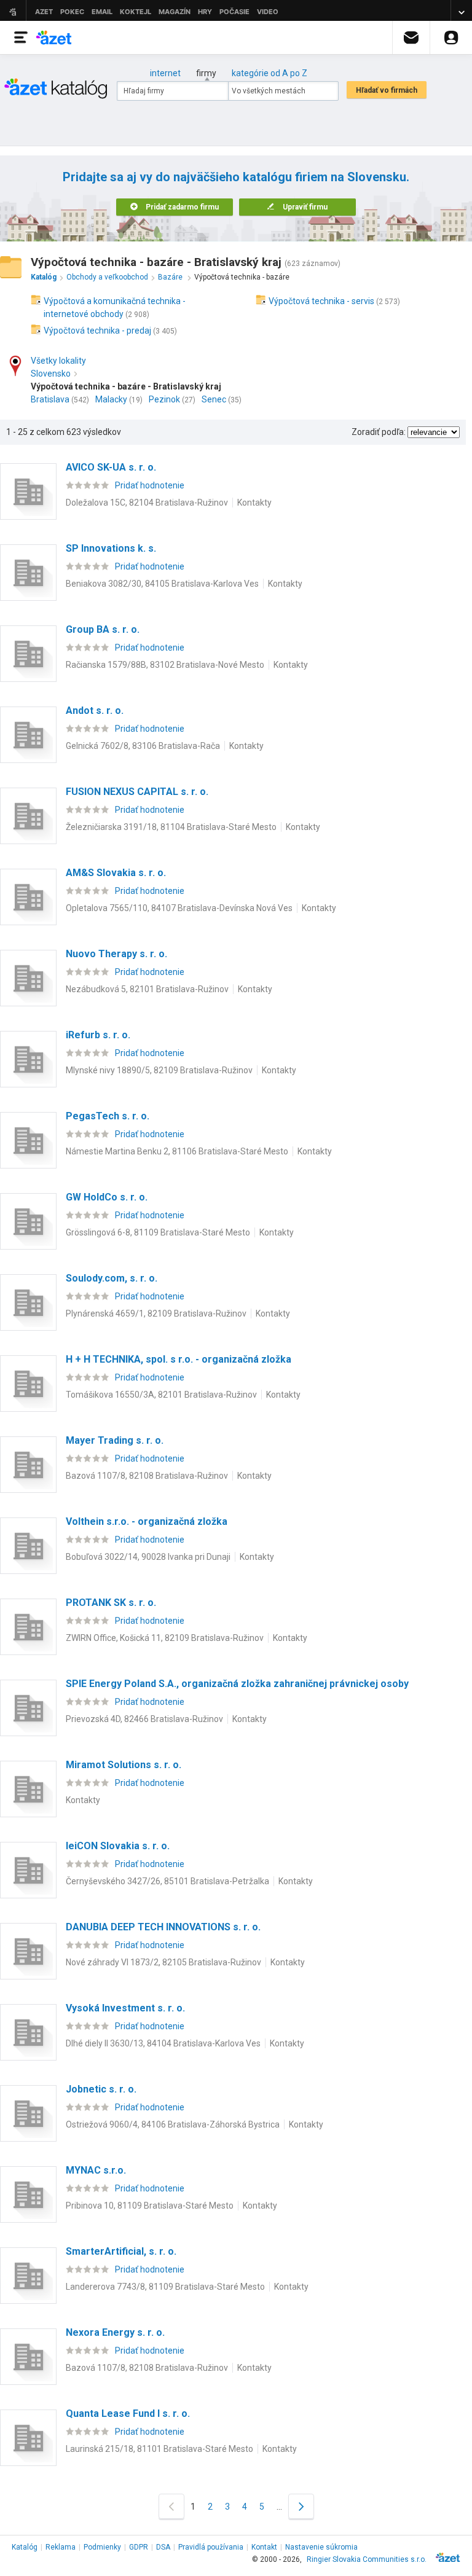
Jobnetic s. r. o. (101, 2089)
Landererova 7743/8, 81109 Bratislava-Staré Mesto (165, 2287)
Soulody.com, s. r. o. (112, 1278)
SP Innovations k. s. (111, 548)
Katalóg (25, 2547)
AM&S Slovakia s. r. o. (116, 873)
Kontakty (254, 503)
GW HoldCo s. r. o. (107, 1197)
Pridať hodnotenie (150, 485)
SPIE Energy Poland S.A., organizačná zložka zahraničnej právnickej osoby (237, 1684)
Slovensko (51, 374)
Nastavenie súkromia (321, 2547)
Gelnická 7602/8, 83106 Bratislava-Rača (143, 746)
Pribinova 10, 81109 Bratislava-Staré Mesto (150, 2206)
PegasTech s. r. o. (108, 1116)
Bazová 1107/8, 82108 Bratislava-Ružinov (147, 1476)
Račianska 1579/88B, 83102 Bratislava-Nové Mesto (165, 665)
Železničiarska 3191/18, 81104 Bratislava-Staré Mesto (171, 827)
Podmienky (102, 2547)
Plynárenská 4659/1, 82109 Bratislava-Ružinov (156, 1313)
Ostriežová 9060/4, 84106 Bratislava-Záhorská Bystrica (173, 2124)
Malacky (111, 399)
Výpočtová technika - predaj (97, 331)
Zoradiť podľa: (379, 432)
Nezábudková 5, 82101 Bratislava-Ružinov (147, 989)
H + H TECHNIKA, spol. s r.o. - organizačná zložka (179, 1359)
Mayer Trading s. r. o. (115, 1440)
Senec (214, 399)
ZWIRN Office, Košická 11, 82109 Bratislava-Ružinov (165, 1638)
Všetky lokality (58, 361)
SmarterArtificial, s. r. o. (121, 2251)
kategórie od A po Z (269, 73)
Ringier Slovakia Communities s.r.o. (367, 2559)
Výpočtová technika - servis (321, 301)
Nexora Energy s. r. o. (115, 2332)
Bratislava (50, 399)
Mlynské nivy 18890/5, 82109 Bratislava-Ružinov (159, 1070)
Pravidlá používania (211, 2547)
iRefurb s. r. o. (98, 1035)
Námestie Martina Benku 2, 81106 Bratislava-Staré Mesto (177, 1151)
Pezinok (164, 399)
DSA (163, 2547)
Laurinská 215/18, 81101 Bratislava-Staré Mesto (159, 2449)
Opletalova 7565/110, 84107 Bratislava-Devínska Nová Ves (179, 908)
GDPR (139, 2547)
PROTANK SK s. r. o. (111, 1603)
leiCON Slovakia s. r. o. (118, 1846)
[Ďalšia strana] (301, 2506)
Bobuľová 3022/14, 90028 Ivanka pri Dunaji (148, 1557)
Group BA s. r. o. (103, 629)
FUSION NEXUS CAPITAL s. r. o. (137, 792)
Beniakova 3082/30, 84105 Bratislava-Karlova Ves (162, 584)
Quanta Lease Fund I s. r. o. (128, 2414)
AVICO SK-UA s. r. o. (111, 467)
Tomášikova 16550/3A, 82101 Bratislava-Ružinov (161, 1395)
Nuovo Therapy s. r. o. (116, 954)
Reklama (61, 2547)
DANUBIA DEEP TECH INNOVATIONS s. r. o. (163, 1927)
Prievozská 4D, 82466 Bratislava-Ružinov (144, 1719)
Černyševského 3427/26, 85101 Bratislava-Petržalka (167, 1881)
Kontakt (264, 2547)
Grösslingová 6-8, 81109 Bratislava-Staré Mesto (158, 1232)
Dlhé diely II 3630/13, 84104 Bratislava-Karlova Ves (163, 2043)
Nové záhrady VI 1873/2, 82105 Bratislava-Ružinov (163, 1962)
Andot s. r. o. (95, 711)
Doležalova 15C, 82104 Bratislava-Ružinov (147, 503)
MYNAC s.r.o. (96, 2170)
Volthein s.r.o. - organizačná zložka (147, 1521)
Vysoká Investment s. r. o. (125, 2008)
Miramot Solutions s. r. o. (124, 1765)
